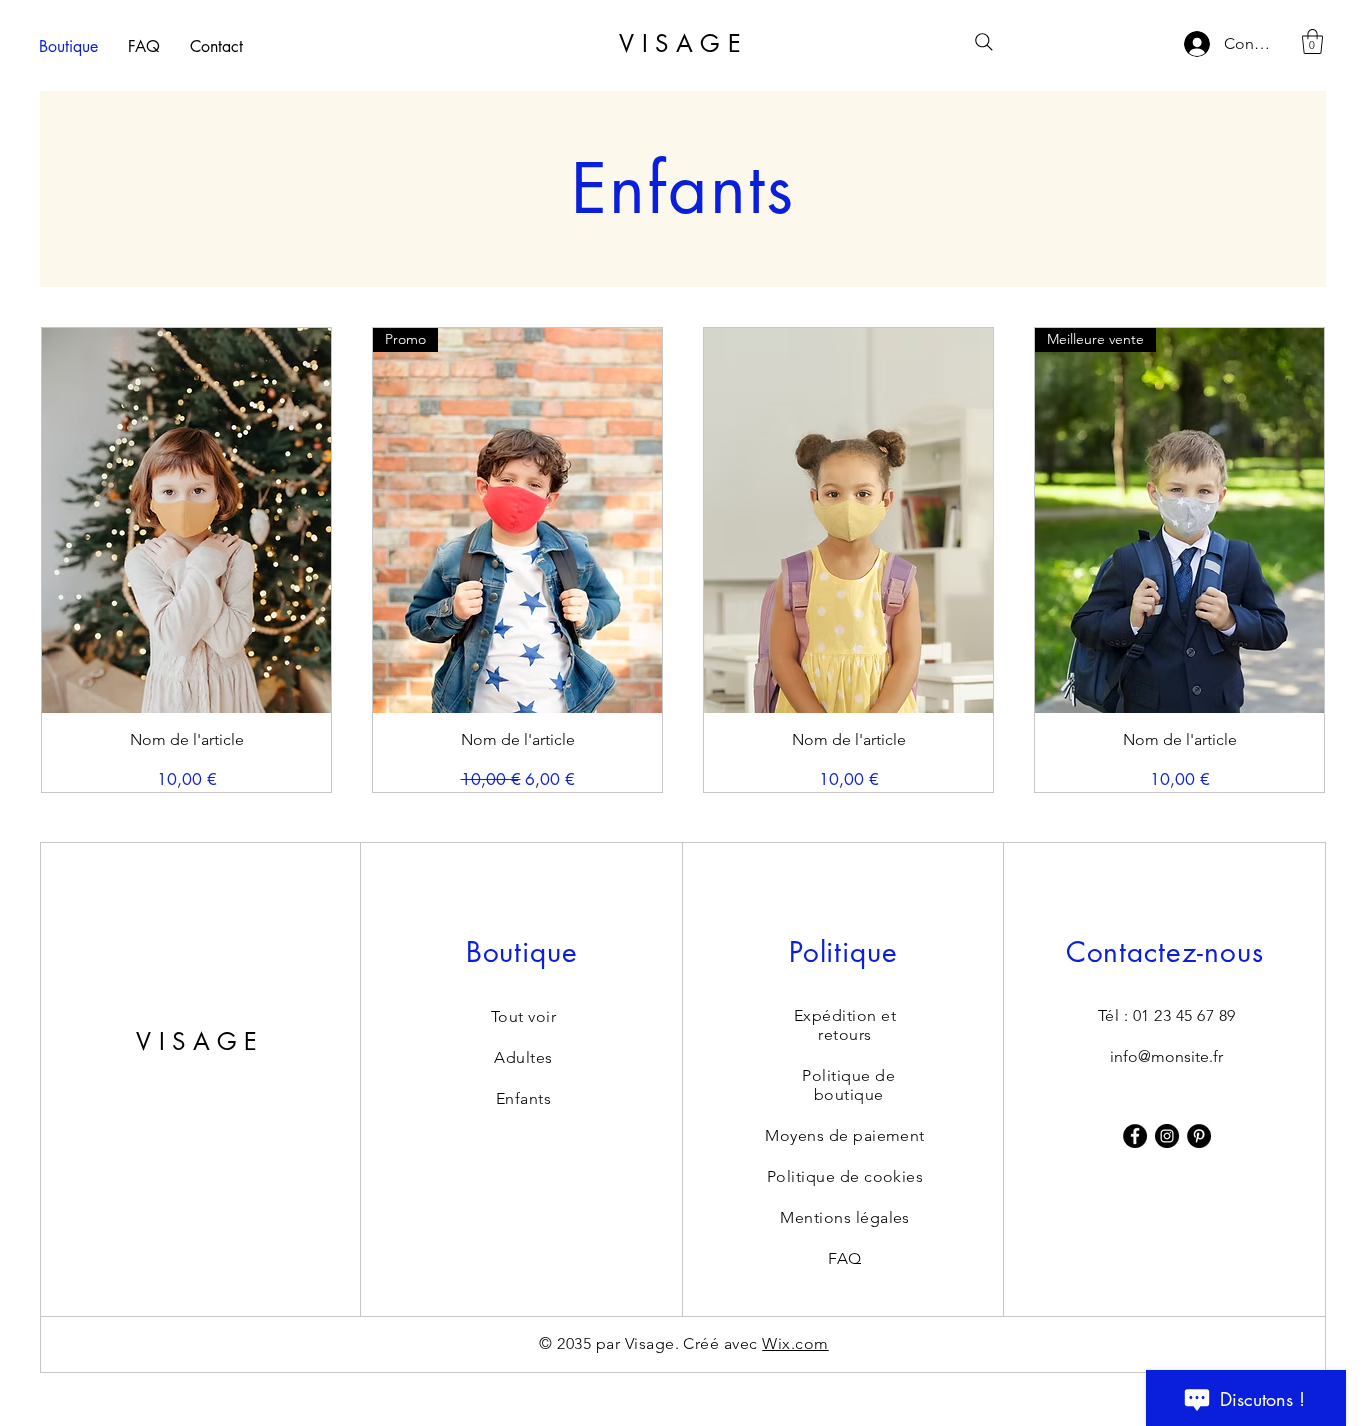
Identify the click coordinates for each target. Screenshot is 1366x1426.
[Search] (984, 42)
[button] (1312, 41)
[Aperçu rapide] (186, 520)
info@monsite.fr (1166, 1056)
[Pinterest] (1199, 1136)
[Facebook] (1135, 1136)
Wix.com (795, 1343)
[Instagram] (1167, 1136)
